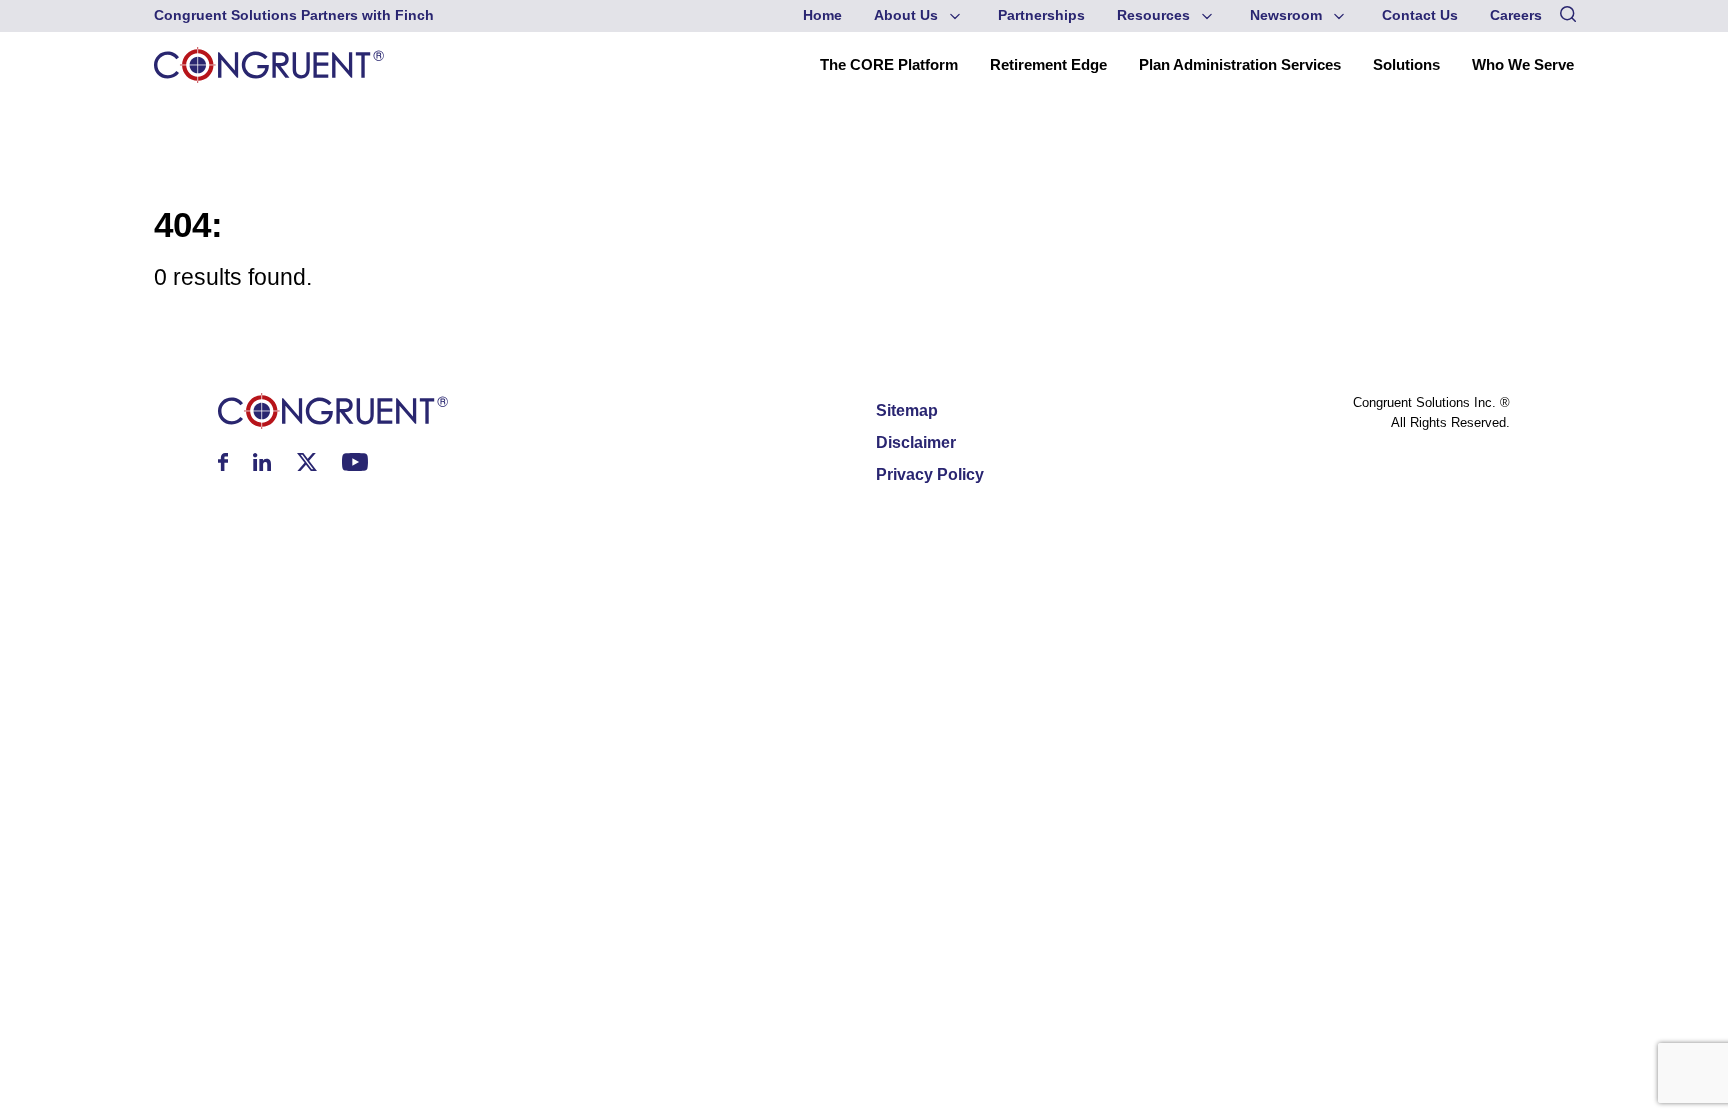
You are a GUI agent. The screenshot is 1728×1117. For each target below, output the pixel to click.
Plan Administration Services (1240, 64)
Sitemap (907, 410)
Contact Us (1420, 15)
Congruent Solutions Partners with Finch (294, 15)
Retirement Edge (1048, 64)
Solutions (1406, 64)
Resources (1153, 15)
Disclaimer (916, 442)
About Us (906, 15)
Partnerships (1041, 15)
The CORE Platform (889, 64)
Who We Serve (1523, 64)
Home (822, 15)
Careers (1516, 15)
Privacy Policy (930, 474)
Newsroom (1286, 15)
